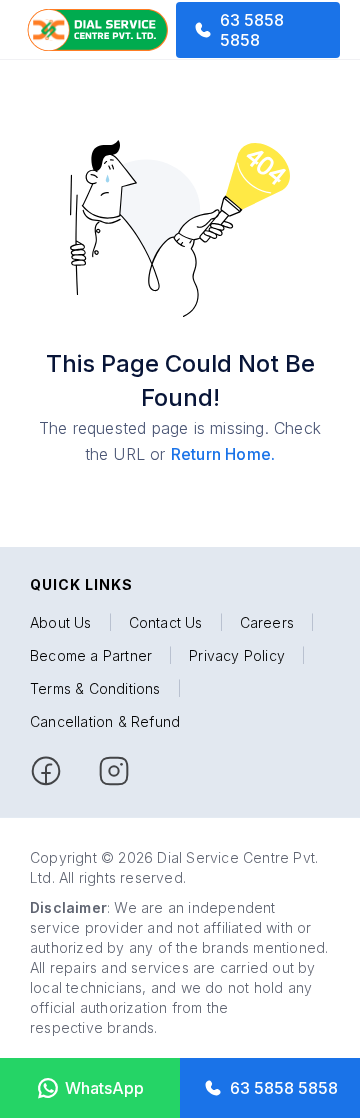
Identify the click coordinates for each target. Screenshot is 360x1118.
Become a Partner (91, 655)
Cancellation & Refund (105, 721)
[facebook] (46, 771)
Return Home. (223, 454)
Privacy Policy (237, 655)
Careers (267, 622)
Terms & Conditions (95, 688)
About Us (61, 622)
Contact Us (166, 622)
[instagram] (114, 771)
